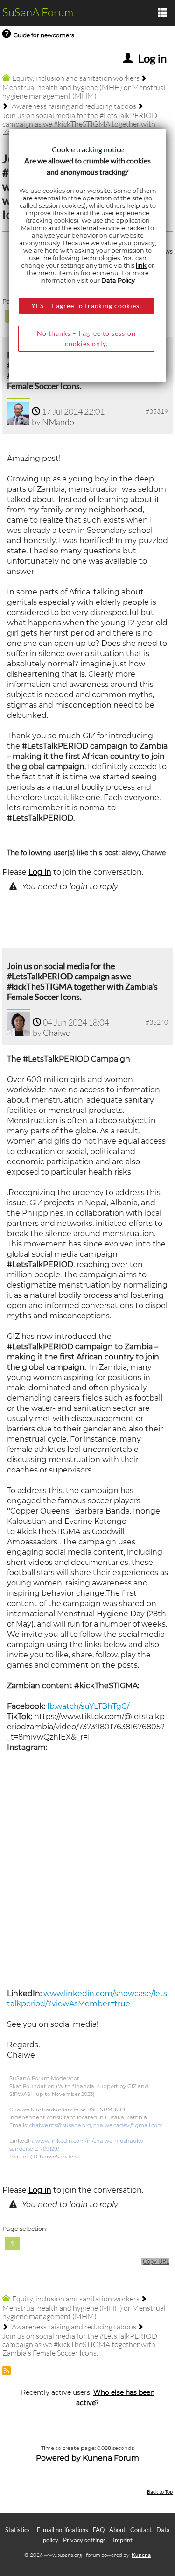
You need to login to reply (70, 887)
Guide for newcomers (44, 35)
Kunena (141, 2555)
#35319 (157, 411)
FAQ (99, 2530)
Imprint (123, 2540)
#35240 (157, 1022)
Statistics (17, 2530)
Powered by (58, 2458)
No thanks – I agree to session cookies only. (86, 338)
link (141, 265)
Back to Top (160, 2492)
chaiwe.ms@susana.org (60, 2125)
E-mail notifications (63, 2530)
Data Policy (118, 280)
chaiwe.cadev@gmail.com (128, 2125)
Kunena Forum (111, 2458)
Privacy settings (84, 2540)
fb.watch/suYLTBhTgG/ (88, 1706)
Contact (141, 2530)
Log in (40, 872)
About (117, 2530)
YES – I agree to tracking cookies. (86, 306)
